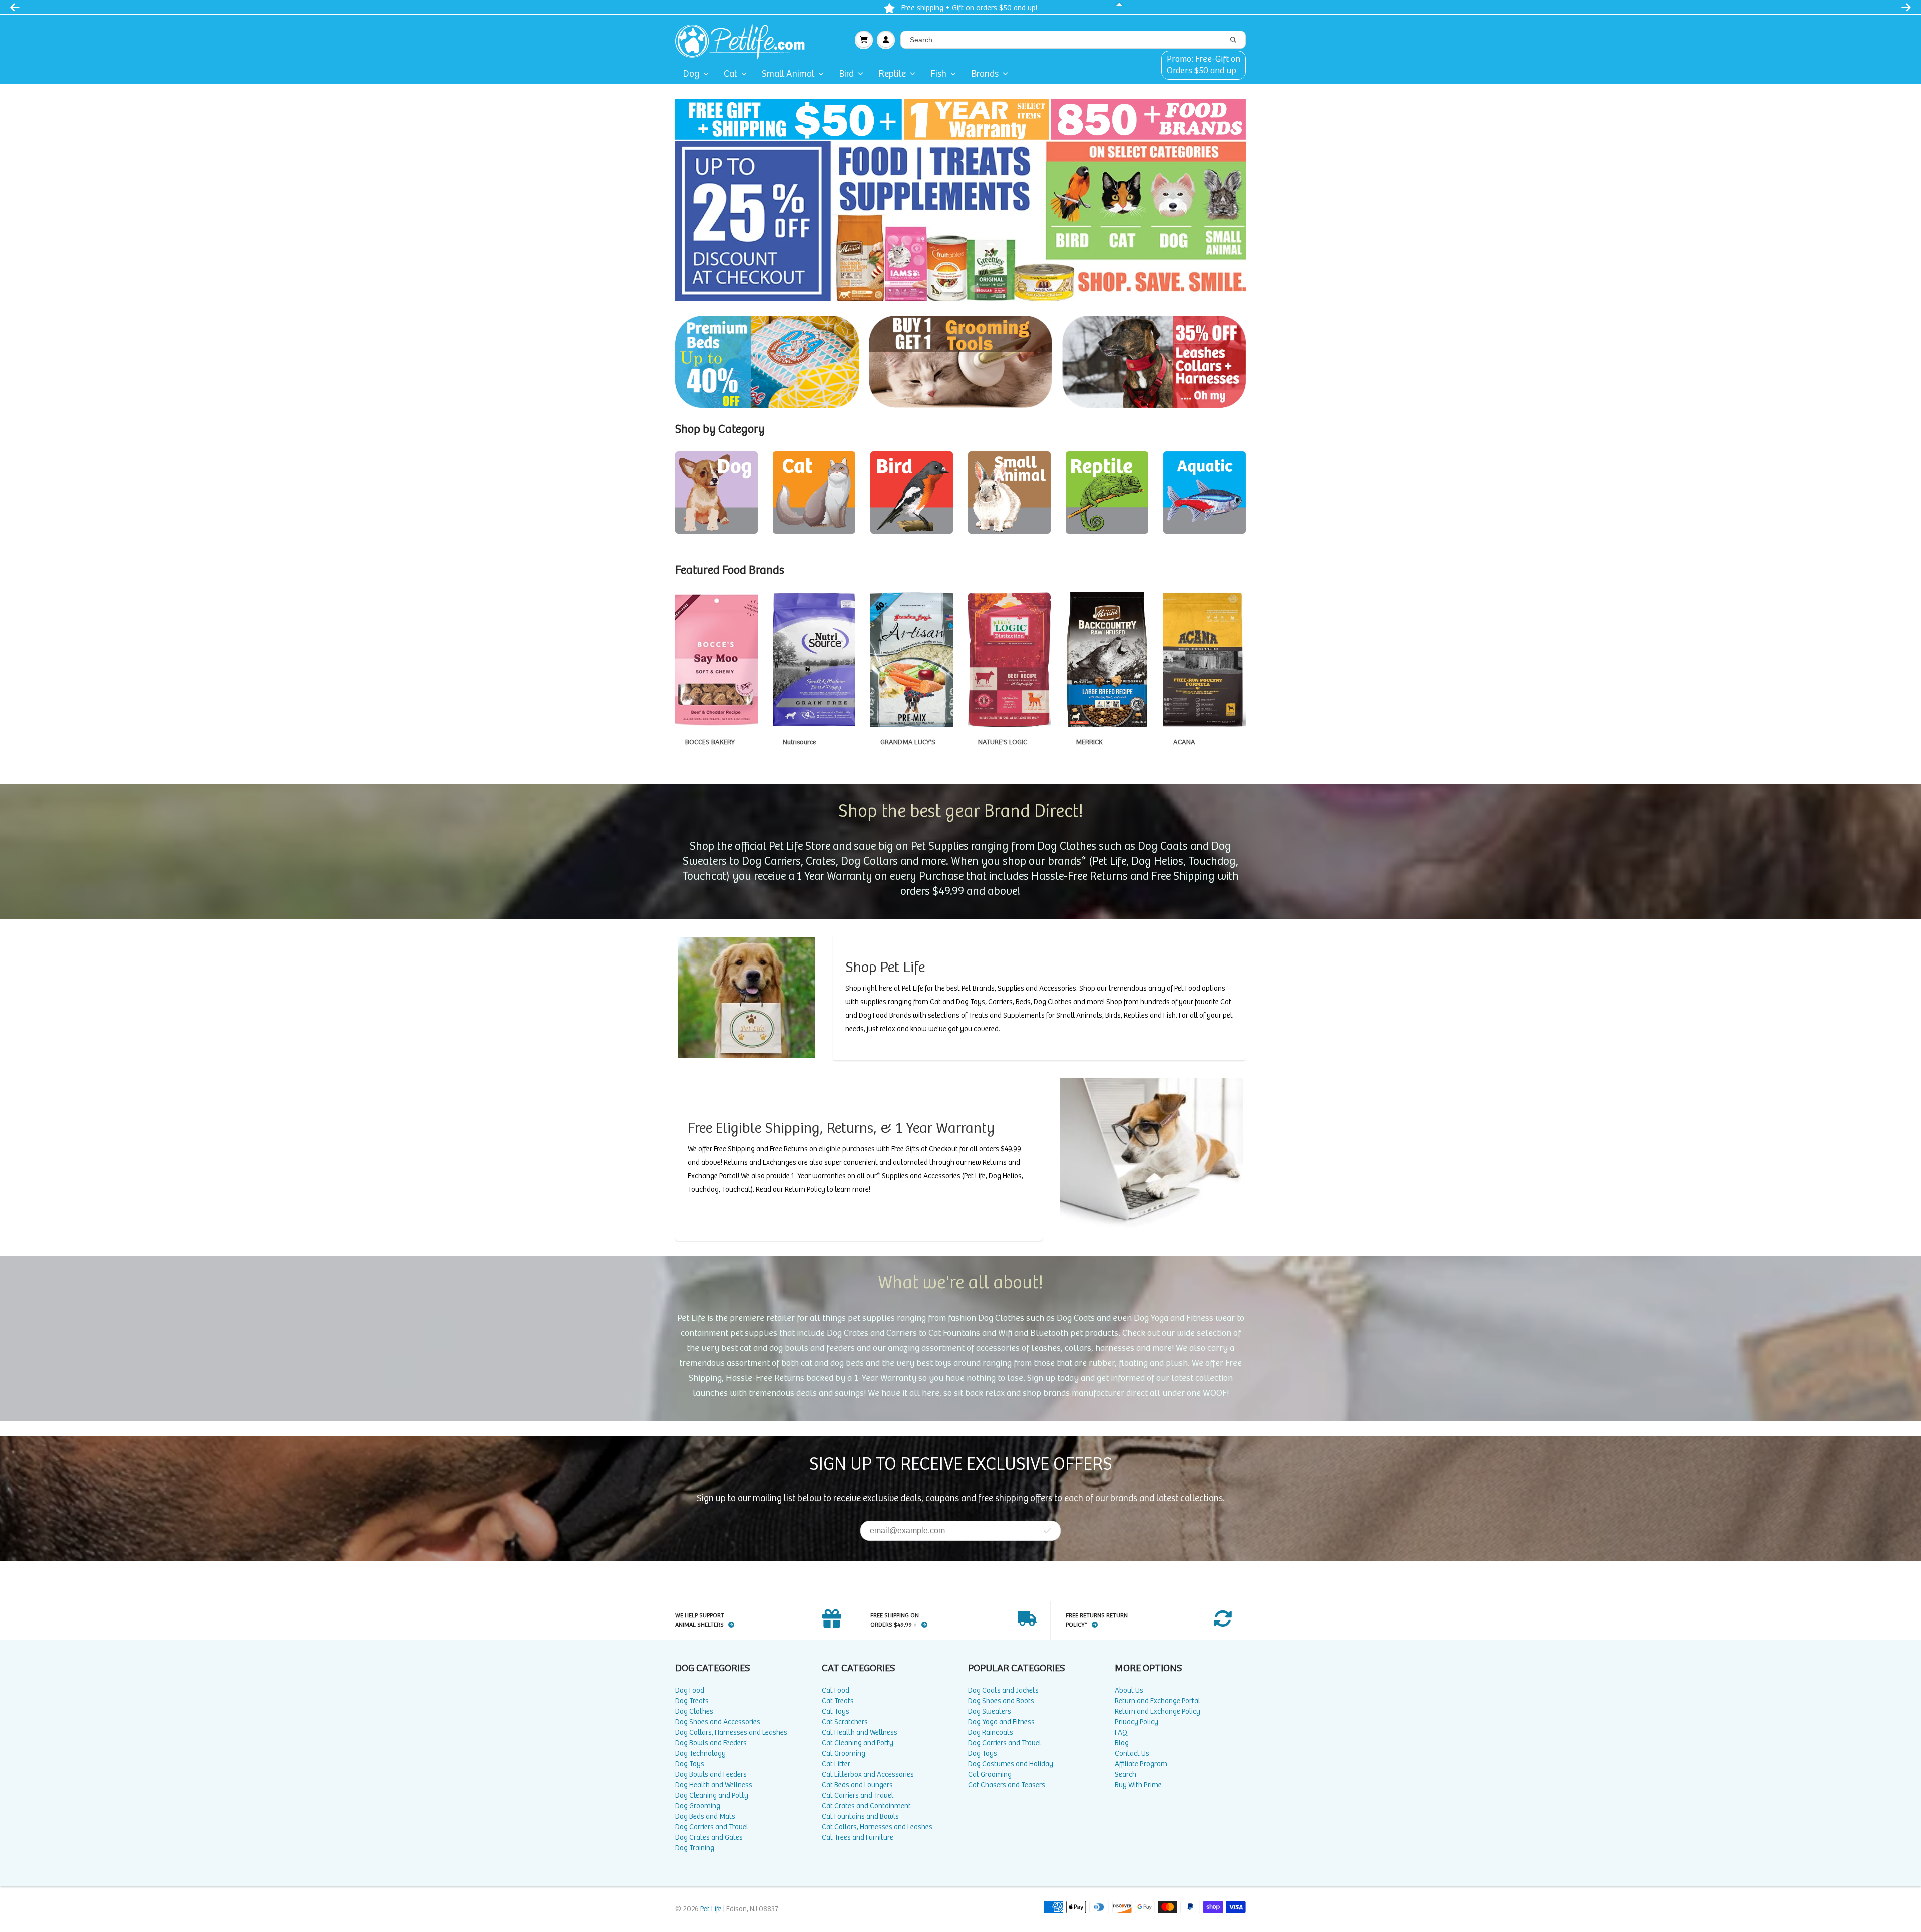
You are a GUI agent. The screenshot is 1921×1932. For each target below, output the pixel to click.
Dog (691, 74)
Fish (938, 74)
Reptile (892, 74)
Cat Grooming (844, 1754)
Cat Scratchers (845, 1722)
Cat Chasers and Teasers (1007, 1785)
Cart (864, 40)
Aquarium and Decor (1204, 493)
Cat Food (836, 1691)
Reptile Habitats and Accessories (1107, 493)
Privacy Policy (1136, 1722)
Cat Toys (814, 493)
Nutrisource (814, 660)
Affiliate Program (1141, 1764)
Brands (985, 74)
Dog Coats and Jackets (1003, 1691)
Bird (846, 74)
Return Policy (805, 1189)
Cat (731, 74)
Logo (744, 40)
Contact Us (1132, 1754)
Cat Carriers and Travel (858, 1796)
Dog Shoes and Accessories (718, 1722)
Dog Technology (701, 1754)
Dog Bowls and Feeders (711, 1743)
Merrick (1107, 660)
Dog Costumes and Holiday (1011, 1764)
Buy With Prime (1138, 1785)
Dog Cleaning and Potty (712, 1796)
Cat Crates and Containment (866, 1806)
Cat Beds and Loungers (857, 1785)
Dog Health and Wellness (714, 1785)
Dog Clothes (694, 1712)
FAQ (1121, 1733)
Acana (1204, 660)
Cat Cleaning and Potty (858, 1743)
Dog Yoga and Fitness (1001, 1722)
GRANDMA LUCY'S (908, 742)
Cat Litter (836, 1764)
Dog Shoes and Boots (1001, 1701)
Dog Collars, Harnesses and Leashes (731, 1733)
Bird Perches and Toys (912, 493)
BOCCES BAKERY (710, 742)
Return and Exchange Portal (1157, 1701)
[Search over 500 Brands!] (1233, 40)
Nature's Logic (1009, 660)
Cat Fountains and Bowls (860, 1817)
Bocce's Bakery (717, 660)
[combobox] (1073, 40)
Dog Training (695, 1848)
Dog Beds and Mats (705, 1817)
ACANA (1184, 742)
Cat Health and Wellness (860, 1733)
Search (1125, 1775)
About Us (1129, 1691)
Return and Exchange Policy (1157, 1712)
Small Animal (788, 74)
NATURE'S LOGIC (1003, 742)
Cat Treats (838, 1701)
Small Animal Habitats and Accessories (1009, 493)
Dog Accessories (717, 493)
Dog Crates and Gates (709, 1838)
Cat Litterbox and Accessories (868, 1775)
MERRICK (1089, 742)
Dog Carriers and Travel (712, 1827)
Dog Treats (692, 1701)
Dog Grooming (698, 1806)
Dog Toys (690, 1764)
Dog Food (690, 1691)
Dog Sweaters (990, 1712)
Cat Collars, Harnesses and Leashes (877, 1827)
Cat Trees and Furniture (858, 1838)
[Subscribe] (1047, 1531)
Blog (1122, 1743)
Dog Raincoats (991, 1733)
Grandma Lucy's (912, 660)
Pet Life (711, 1909)
